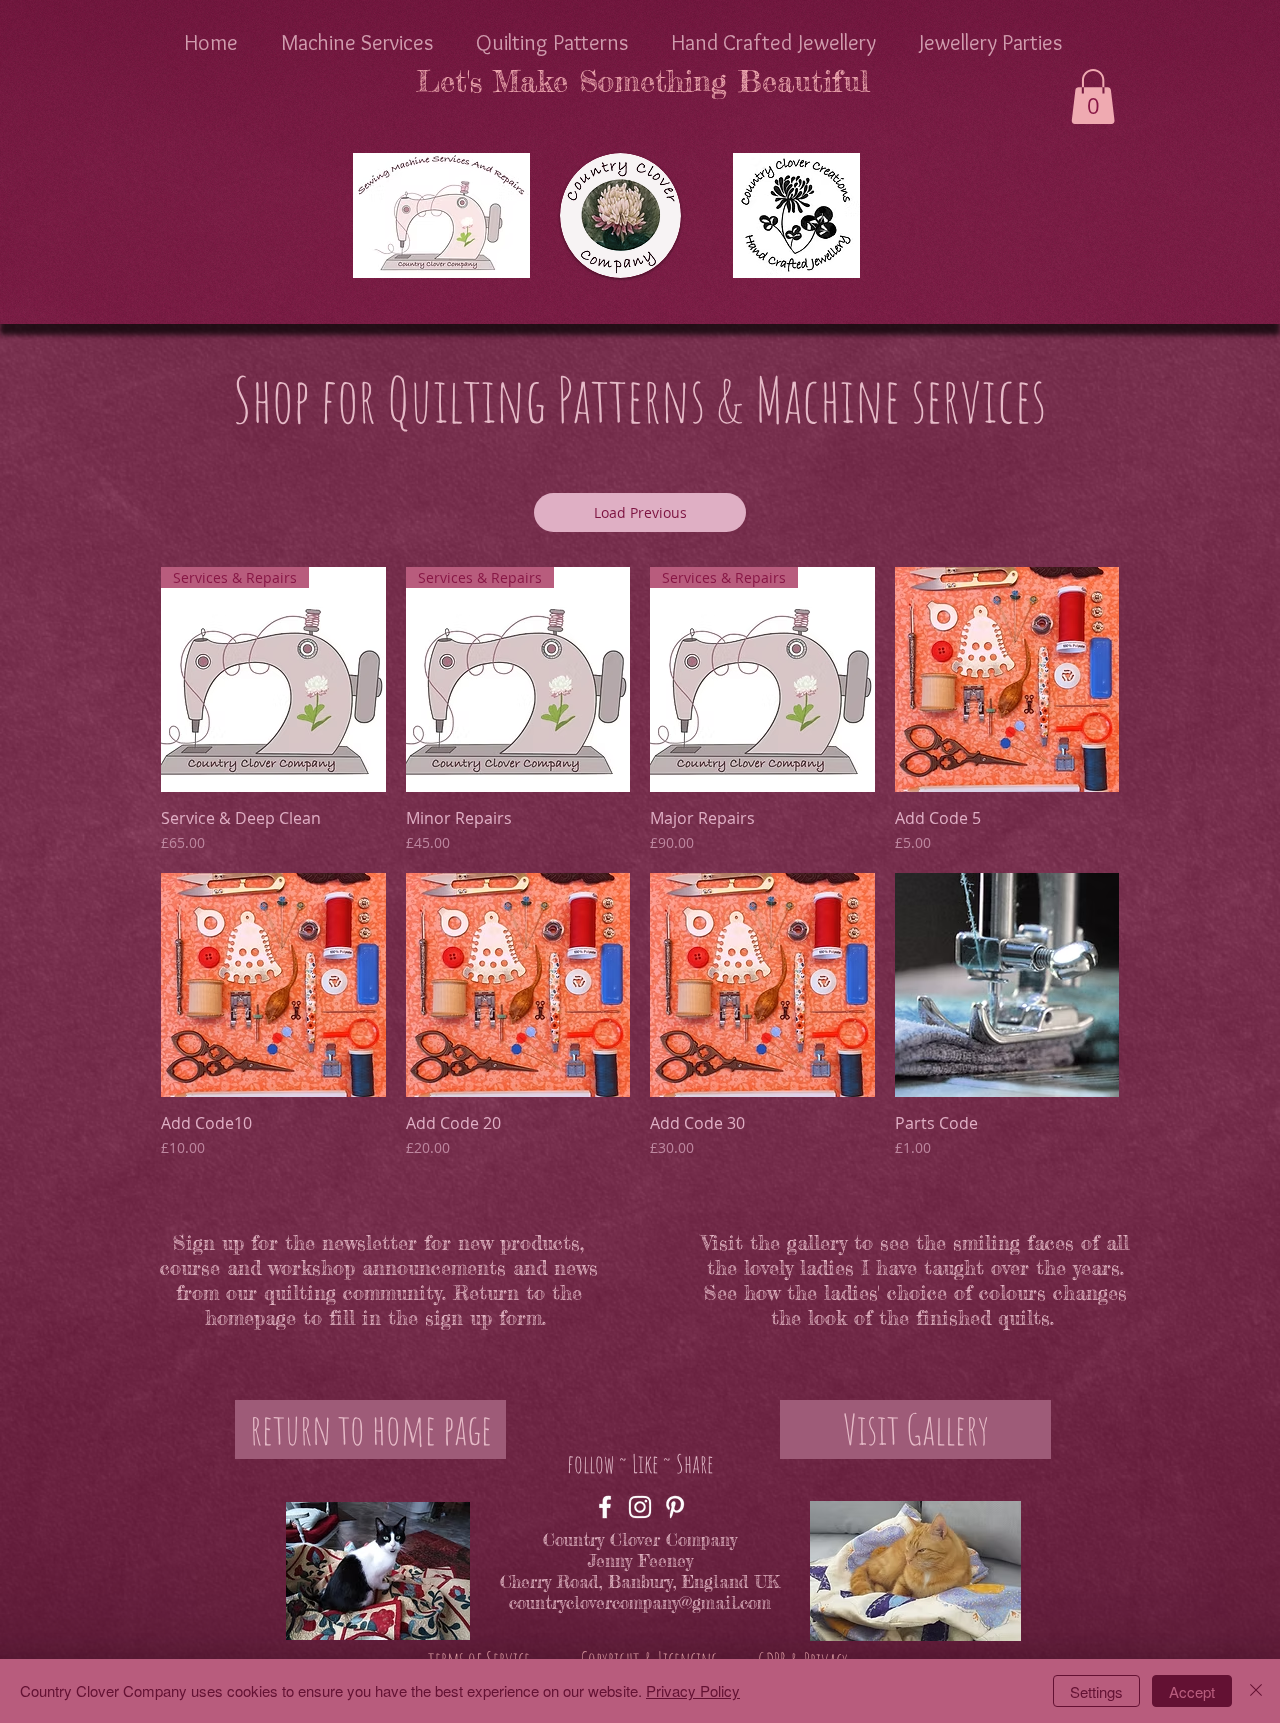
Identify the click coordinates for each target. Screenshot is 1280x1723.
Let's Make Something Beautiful (642, 81)
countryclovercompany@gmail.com (640, 1602)
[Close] (1256, 1691)
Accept (1192, 1691)
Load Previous (640, 512)
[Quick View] (1007, 679)
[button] (1093, 96)
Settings (1096, 1691)
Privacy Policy (693, 1690)
